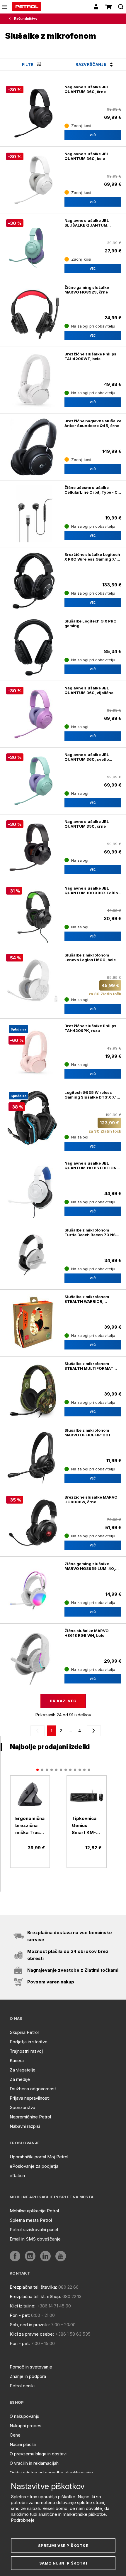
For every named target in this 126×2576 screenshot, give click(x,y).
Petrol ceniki (22, 2386)
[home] (27, 7)
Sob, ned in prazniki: (30, 2325)
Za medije (20, 2079)
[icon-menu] (5, 7)
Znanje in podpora (28, 2376)
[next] (93, 1731)
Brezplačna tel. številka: (33, 2287)
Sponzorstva (22, 2107)
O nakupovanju (24, 2416)
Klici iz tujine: (23, 2306)
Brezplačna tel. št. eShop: (35, 2296)
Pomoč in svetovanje (31, 2367)
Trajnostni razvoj (26, 2051)
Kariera (17, 2060)
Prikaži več (63, 1701)
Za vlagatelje (23, 2070)
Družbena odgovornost (33, 2089)
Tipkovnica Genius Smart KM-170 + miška (85, 1826)
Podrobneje (23, 2520)
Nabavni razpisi (25, 2126)
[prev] (39, 1731)
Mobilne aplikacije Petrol (34, 2211)
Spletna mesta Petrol (31, 2220)
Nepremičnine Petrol (30, 2117)
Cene (15, 2435)
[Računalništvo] (11, 19)
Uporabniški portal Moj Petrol (39, 2157)
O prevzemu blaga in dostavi (38, 2454)
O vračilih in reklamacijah (34, 2463)
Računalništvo (26, 18)
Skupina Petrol (24, 2032)
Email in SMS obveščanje (35, 2239)
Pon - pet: (20, 2315)
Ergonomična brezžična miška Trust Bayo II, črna (30, 1826)
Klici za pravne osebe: (32, 2334)
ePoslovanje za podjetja (34, 2166)
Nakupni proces (25, 2426)
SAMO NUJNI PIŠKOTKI (63, 2563)
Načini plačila (23, 2444)
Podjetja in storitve (29, 2042)
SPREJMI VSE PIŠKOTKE (63, 2545)
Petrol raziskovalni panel (34, 2230)
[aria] (34, 514)
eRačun (17, 2176)
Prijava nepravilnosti (30, 2098)
